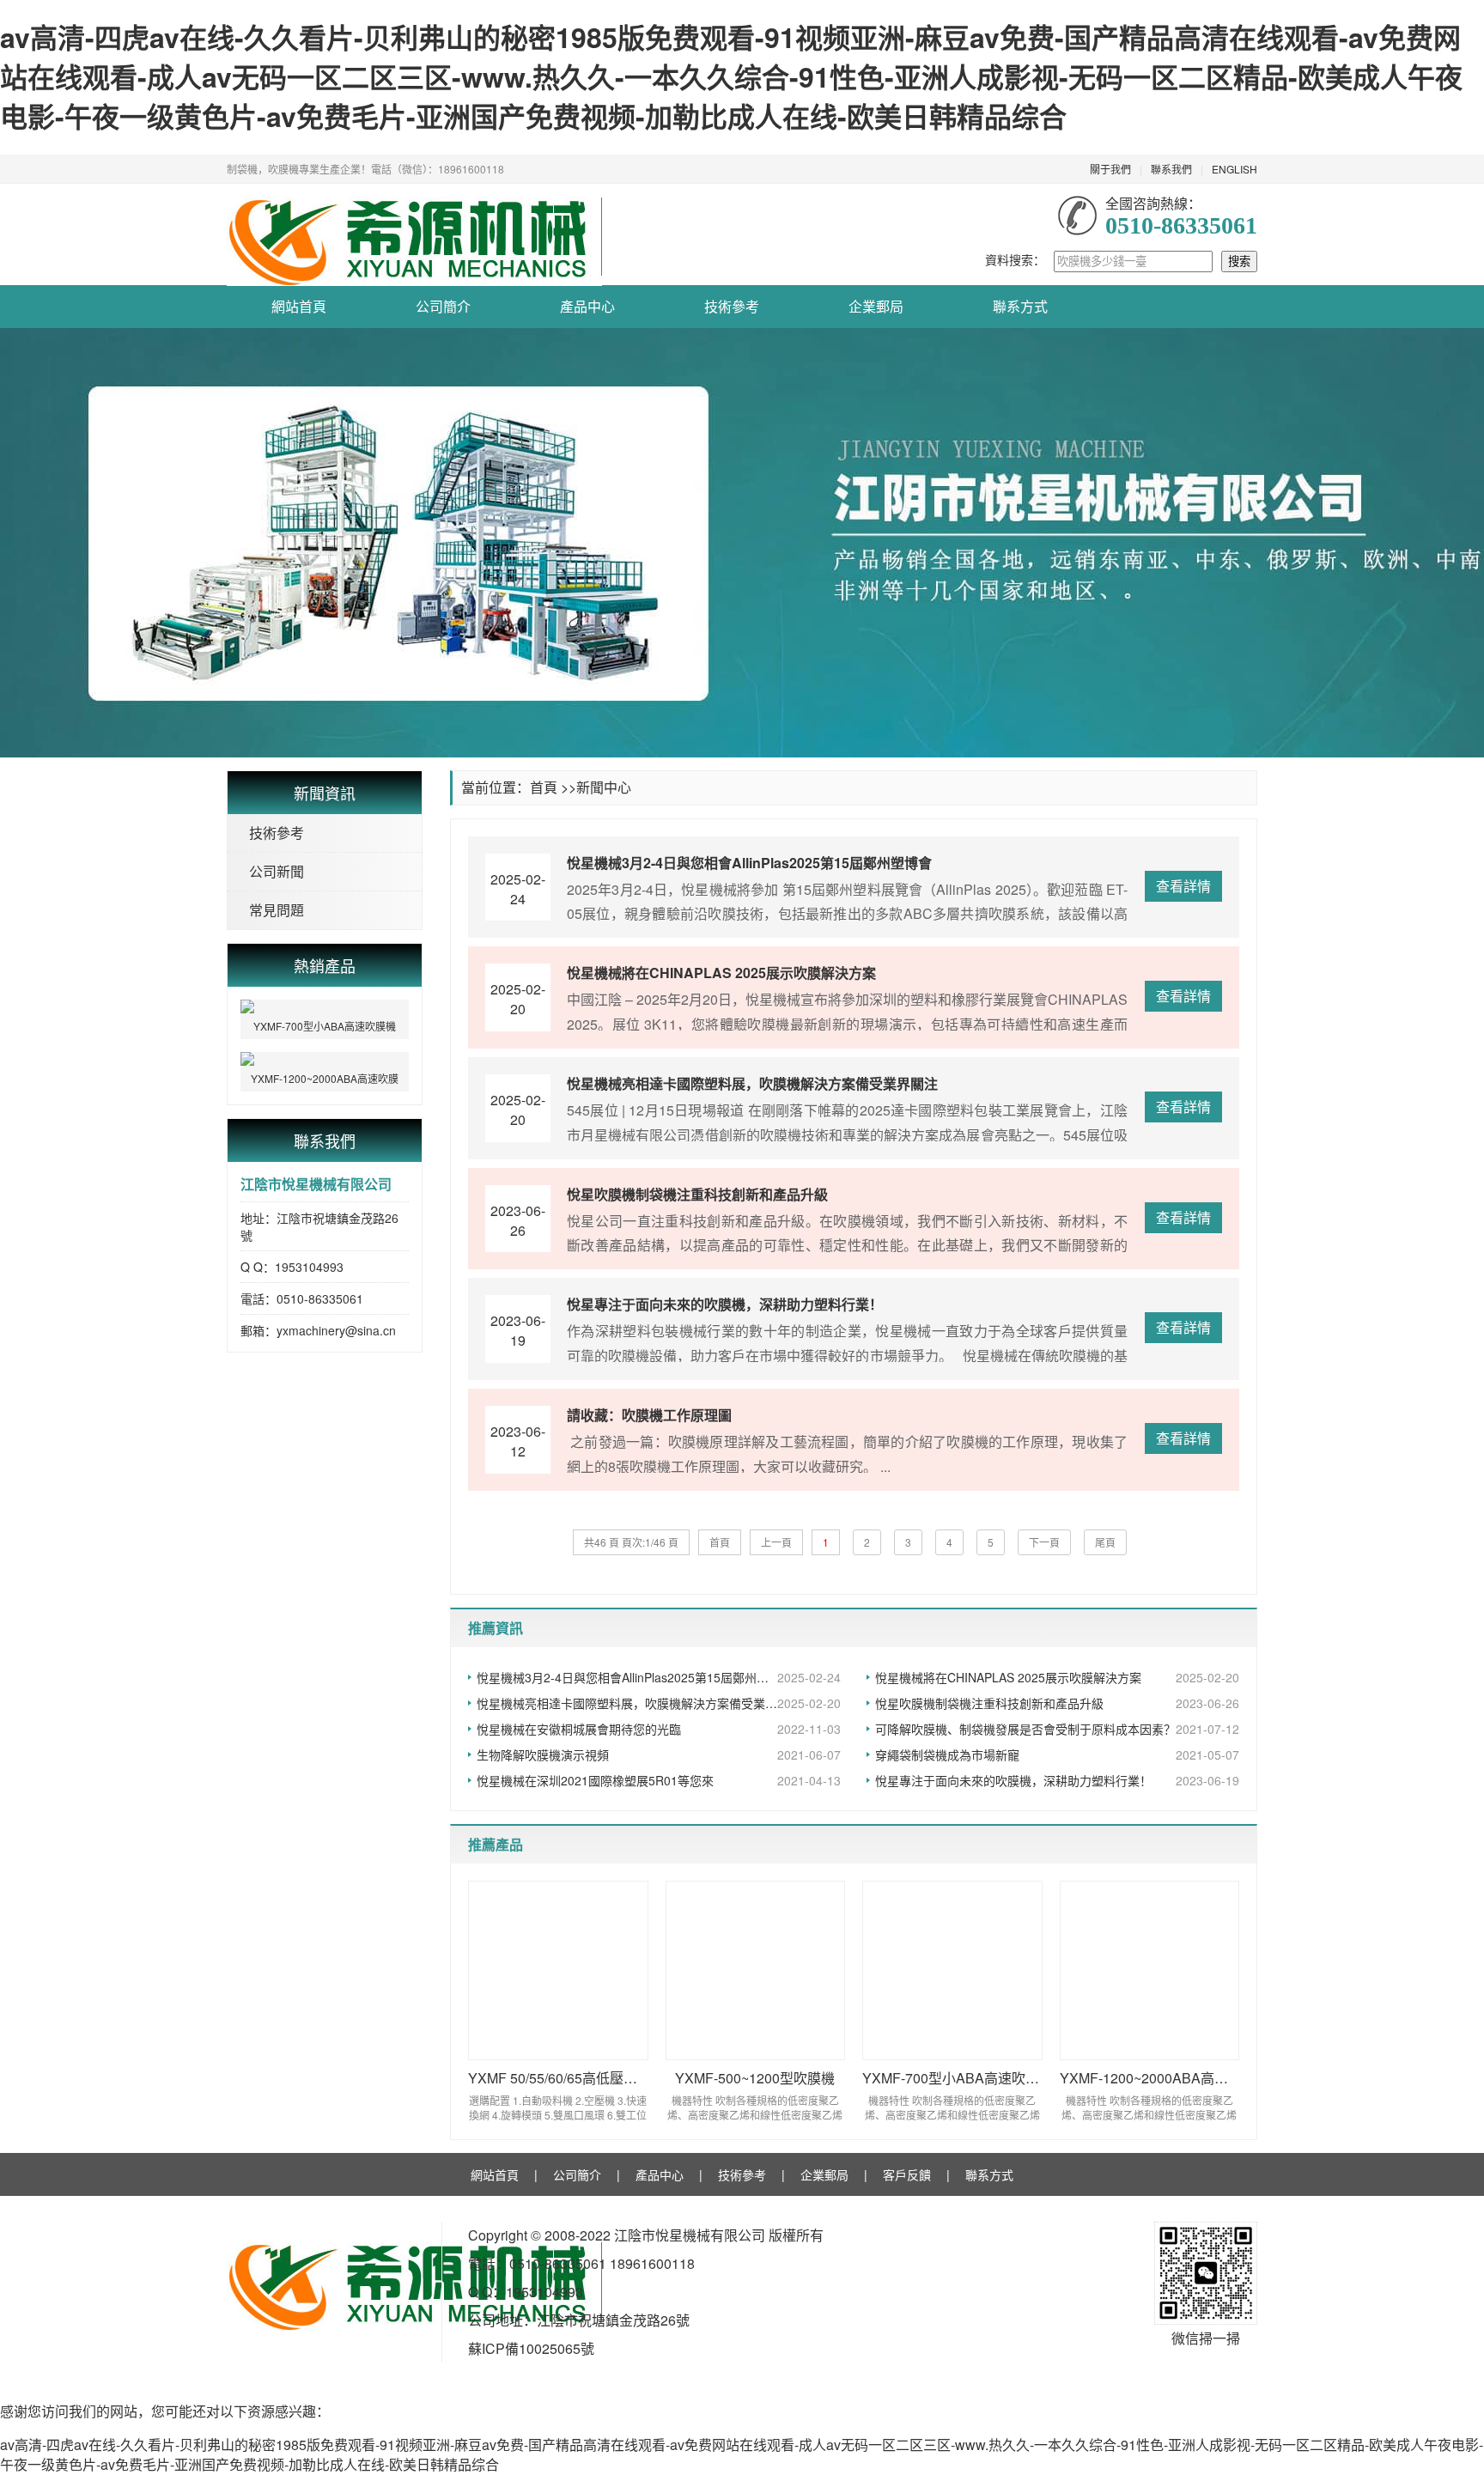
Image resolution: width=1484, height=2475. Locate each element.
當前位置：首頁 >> (519, 787)
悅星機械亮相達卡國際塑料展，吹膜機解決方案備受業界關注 (659, 1703)
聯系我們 (1171, 169)
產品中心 (587, 306)
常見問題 (277, 910)
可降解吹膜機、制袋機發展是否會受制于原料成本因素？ (1057, 1729)
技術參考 (732, 306)
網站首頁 (299, 306)
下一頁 (1044, 1542)
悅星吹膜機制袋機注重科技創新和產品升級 (1057, 1703)
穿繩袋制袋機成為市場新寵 (1057, 1754)
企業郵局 (876, 306)
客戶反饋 (907, 2174)
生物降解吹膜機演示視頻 (659, 1754)
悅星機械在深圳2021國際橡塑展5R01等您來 (659, 1780)
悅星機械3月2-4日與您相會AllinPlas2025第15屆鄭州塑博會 (659, 1677)
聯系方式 (1020, 306)
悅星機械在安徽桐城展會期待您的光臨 (659, 1729)
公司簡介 (443, 306)
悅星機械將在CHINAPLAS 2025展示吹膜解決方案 (1057, 1677)
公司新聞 (277, 871)
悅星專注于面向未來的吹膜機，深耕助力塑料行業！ (1057, 1780)
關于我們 (1110, 169)
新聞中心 (604, 787)
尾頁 (1105, 1542)
